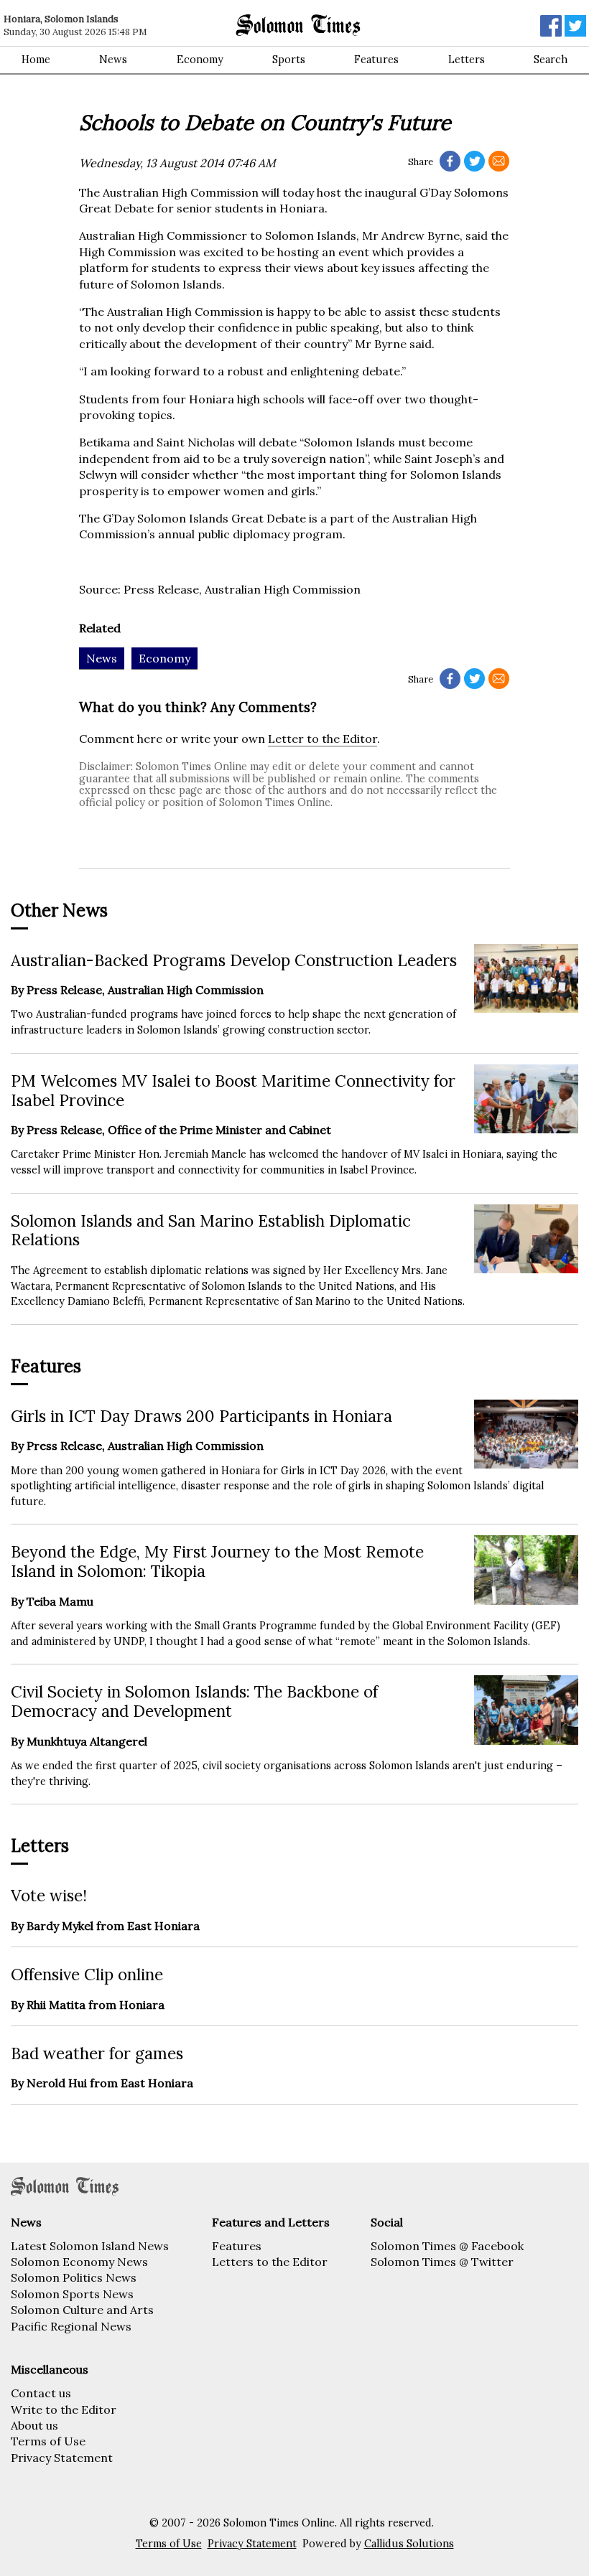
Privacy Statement (62, 2458)
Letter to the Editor (323, 739)
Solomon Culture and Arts (82, 2310)
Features (376, 60)
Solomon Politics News (74, 2277)
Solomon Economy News (79, 2262)
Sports (289, 60)
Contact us (41, 2393)
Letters (467, 60)
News (113, 60)
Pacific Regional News (71, 2326)
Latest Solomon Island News (90, 2246)
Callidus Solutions (409, 2544)
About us (34, 2425)
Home (36, 60)
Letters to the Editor (270, 2262)
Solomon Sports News (72, 2294)
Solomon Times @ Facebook (447, 2246)
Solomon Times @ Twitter (442, 2262)
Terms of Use (48, 2441)
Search (551, 60)
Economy (200, 60)
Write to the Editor (64, 2409)
